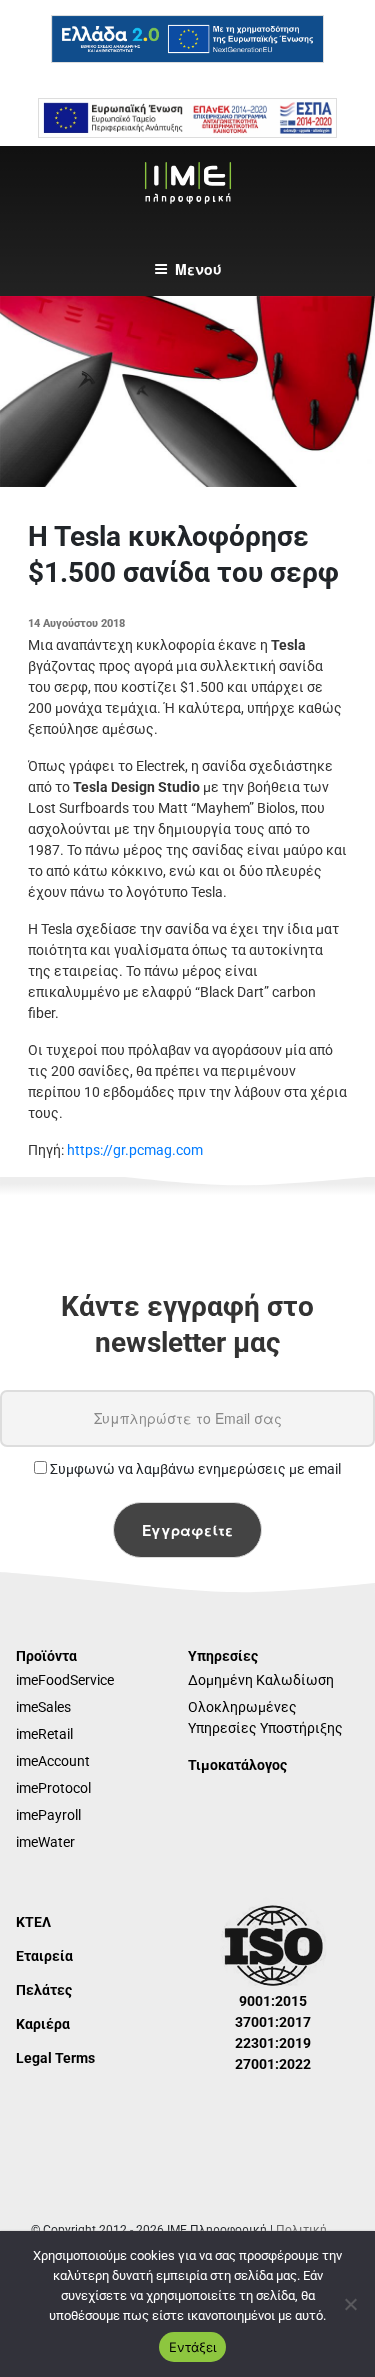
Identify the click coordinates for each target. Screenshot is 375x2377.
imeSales (43, 1707)
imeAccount (53, 1761)
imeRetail (44, 1734)
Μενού (198, 269)
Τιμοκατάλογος (237, 1765)
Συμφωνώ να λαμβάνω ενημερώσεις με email (194, 1469)
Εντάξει (192, 2347)
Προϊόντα (46, 1656)
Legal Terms (55, 2058)
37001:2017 (273, 2022)
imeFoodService (65, 1680)
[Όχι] (350, 2304)
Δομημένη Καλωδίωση (261, 1680)
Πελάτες (44, 1990)
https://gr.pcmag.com (135, 1150)
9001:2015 (273, 2001)
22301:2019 (273, 2043)
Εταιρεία (44, 1956)
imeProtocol (53, 1788)
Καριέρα (43, 2024)
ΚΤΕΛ (33, 1922)
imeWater (45, 1842)
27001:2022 (273, 2064)
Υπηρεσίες (223, 1656)
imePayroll (48, 1815)
